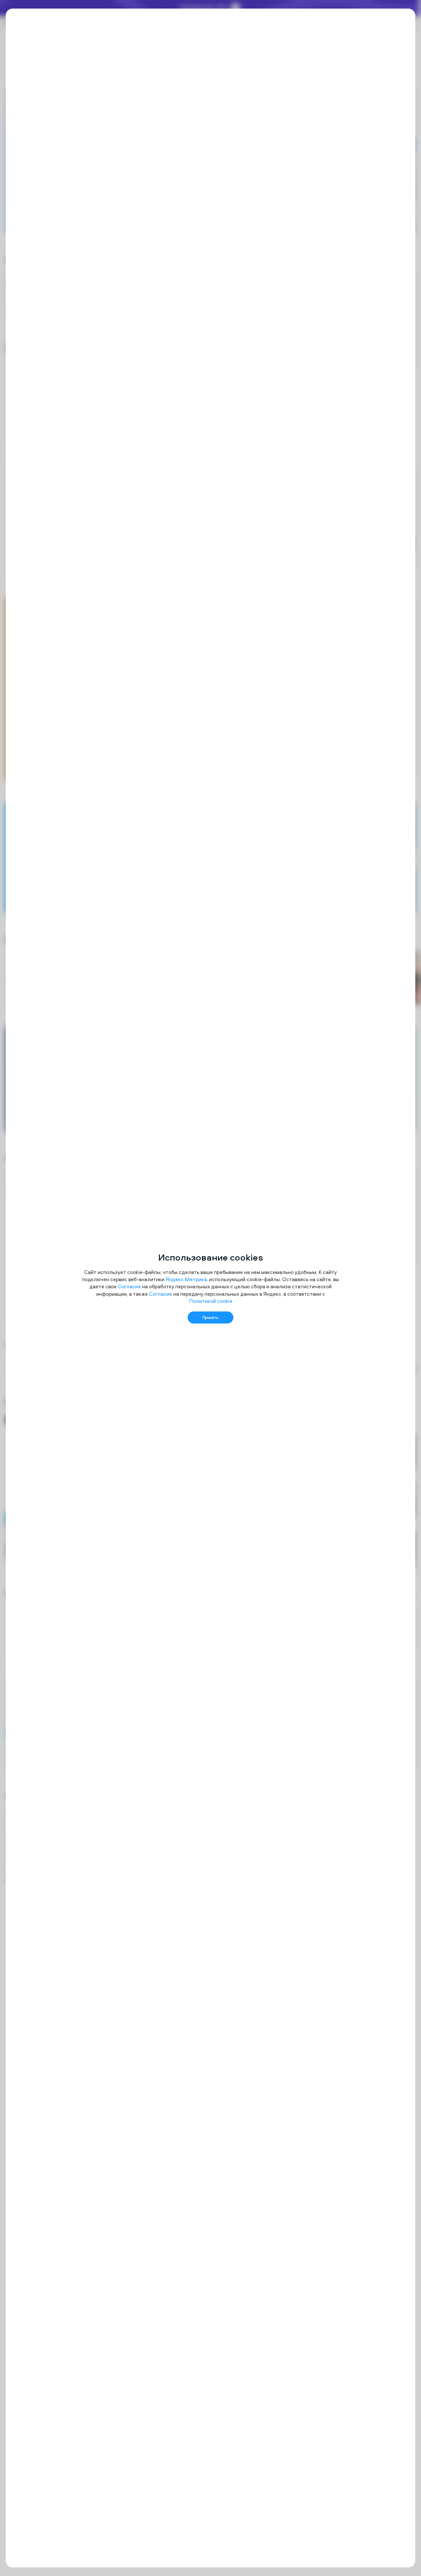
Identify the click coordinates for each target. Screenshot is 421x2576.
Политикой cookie (211, 1301)
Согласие (129, 1286)
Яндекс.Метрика (186, 1279)
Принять (210, 1317)
